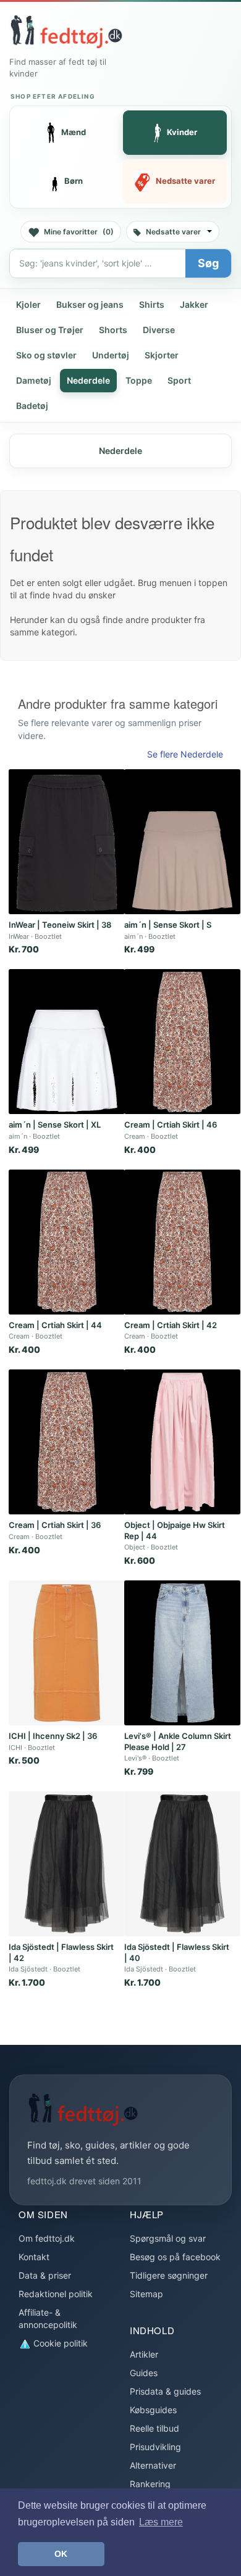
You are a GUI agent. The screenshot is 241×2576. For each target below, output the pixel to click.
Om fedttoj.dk (47, 2238)
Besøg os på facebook (175, 2257)
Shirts (152, 304)
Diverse (159, 330)
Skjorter (162, 355)
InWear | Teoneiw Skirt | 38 (60, 925)
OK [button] (61, 2554)
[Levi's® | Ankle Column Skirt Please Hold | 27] (182, 1653)
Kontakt (34, 2257)
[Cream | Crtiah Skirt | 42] (182, 1242)
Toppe (139, 380)
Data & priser (45, 2275)
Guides (144, 2373)
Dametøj (34, 380)
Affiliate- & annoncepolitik (48, 2318)
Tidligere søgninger (169, 2275)
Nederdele (88, 380)
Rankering (150, 2484)
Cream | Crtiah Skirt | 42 (171, 1325)
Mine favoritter (79, 232)
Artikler (144, 2354)
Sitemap (146, 2294)
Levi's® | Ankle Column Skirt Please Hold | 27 (178, 1741)
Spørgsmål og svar (168, 2238)
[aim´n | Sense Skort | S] (182, 842)
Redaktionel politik (56, 2294)
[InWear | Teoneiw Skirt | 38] (67, 842)
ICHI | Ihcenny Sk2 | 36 (53, 1736)
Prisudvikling (155, 2447)
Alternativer (153, 2465)
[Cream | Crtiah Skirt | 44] (67, 1242)
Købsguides (153, 2410)
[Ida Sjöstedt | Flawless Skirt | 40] (182, 1864)
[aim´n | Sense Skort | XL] (67, 1042)
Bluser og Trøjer (50, 330)
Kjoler (28, 304)
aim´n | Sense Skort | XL (55, 1125)
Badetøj (32, 406)
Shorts (113, 330)
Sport (179, 380)
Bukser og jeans (90, 304)
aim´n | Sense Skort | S (168, 925)
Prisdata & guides (165, 2391)
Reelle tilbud (154, 2428)
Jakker (194, 304)
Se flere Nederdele (185, 754)
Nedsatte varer (173, 232)
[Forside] (66, 31)
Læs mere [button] (161, 2522)
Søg (208, 263)
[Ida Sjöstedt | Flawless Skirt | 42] (67, 1864)
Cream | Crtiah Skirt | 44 (55, 1325)
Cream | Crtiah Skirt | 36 (55, 1525)
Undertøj (111, 355)
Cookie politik (59, 2343)
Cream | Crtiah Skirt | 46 (171, 1125)
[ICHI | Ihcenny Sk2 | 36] (67, 1653)
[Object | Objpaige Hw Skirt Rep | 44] (182, 1442)
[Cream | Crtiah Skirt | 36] (67, 1442)
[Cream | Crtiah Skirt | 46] (182, 1042)
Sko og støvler (46, 355)
